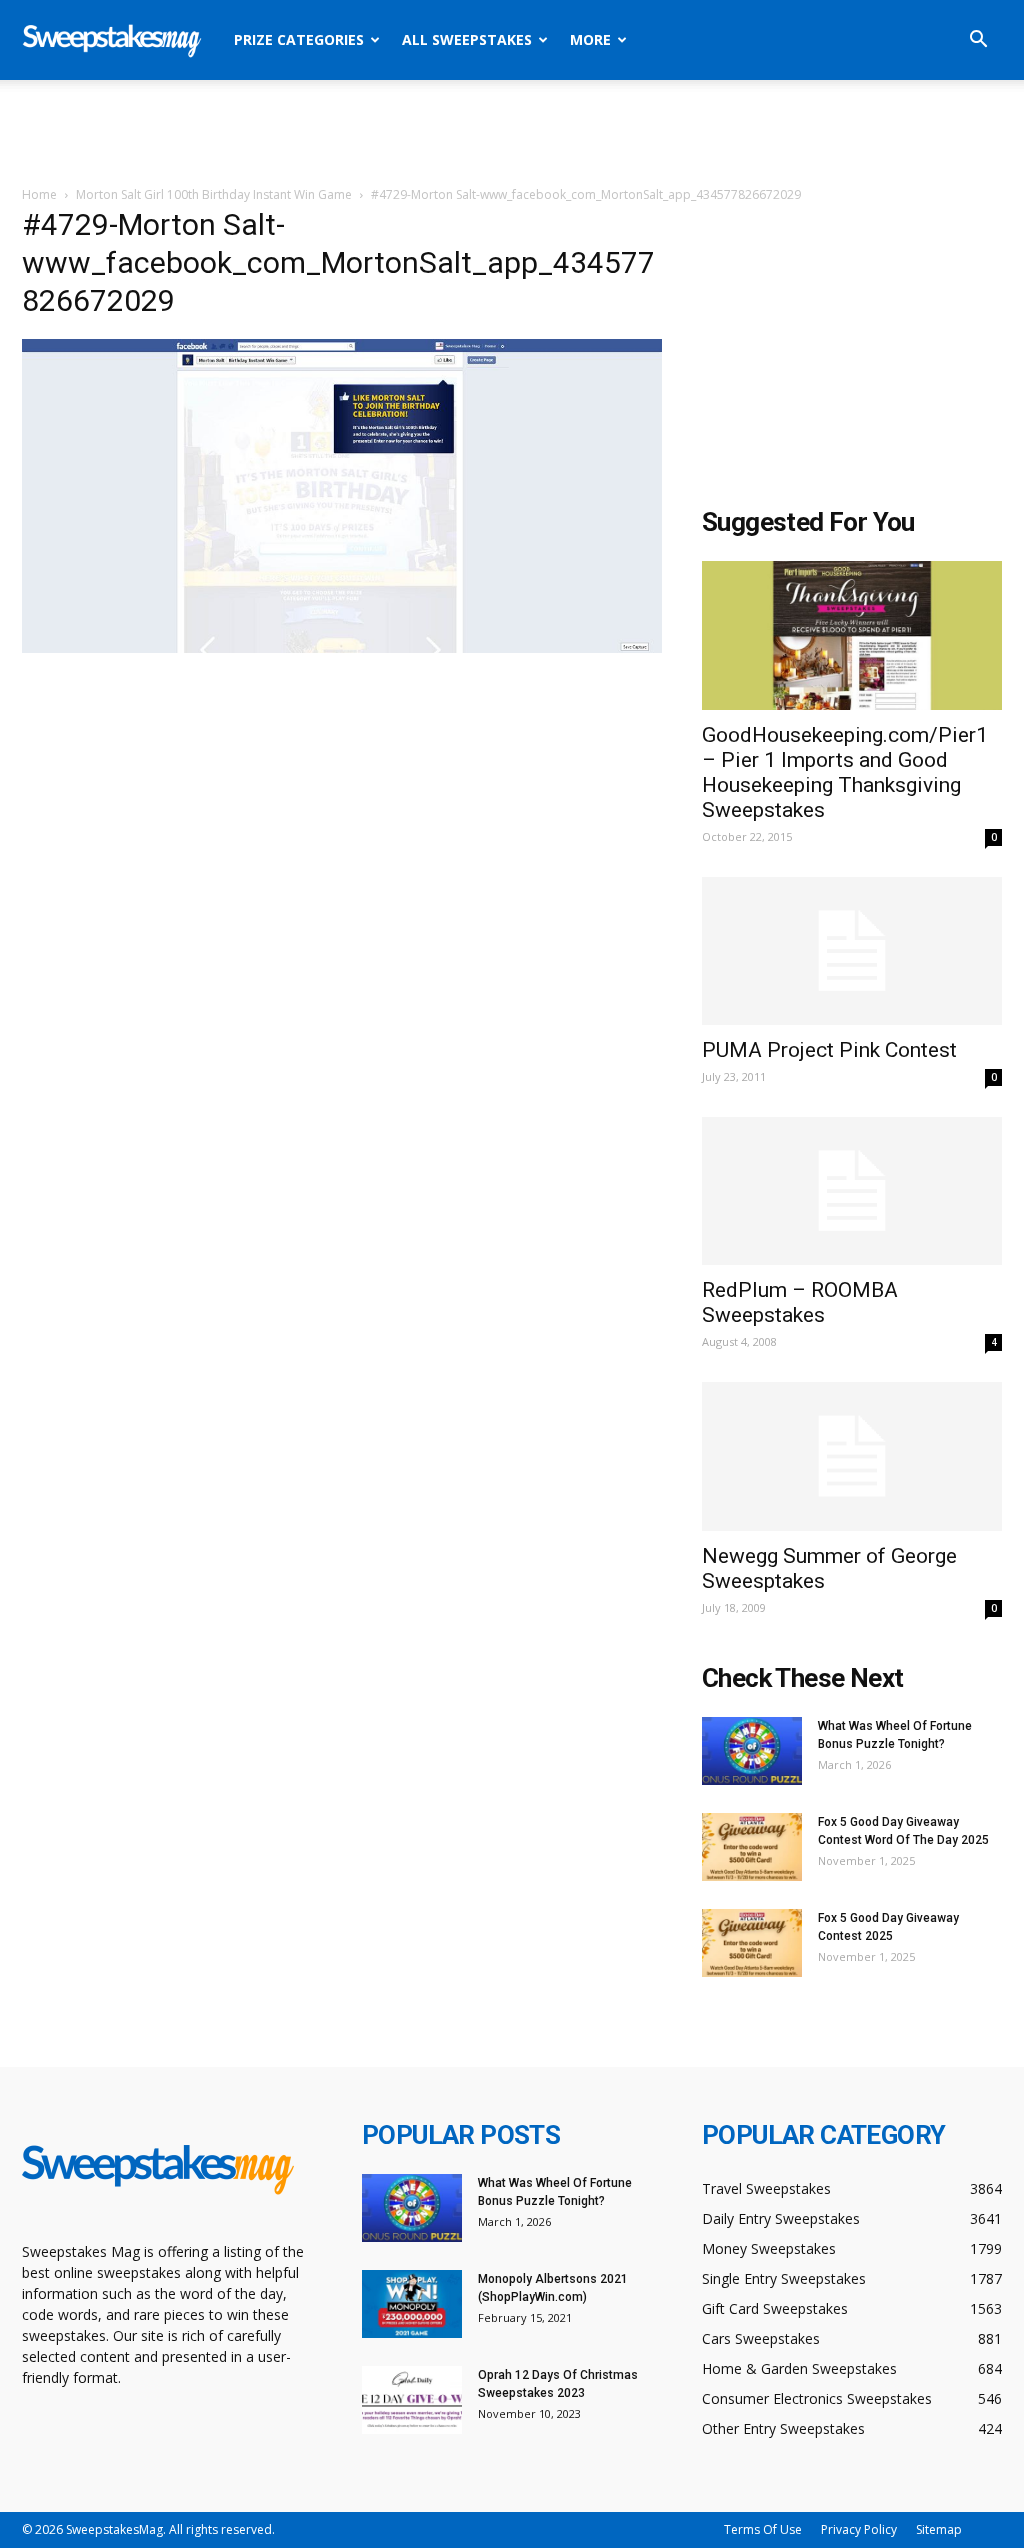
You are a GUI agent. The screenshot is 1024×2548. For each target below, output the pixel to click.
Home (39, 194)
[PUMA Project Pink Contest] (852, 951)
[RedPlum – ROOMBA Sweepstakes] (852, 1191)
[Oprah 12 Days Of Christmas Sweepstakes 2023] (412, 2400)
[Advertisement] (512, 134)
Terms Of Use (763, 2529)
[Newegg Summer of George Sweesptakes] (852, 1456)
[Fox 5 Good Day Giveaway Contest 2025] (752, 1943)
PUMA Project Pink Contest (829, 1050)
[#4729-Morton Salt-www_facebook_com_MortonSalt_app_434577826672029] (342, 648)
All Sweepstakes (467, 39)
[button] (978, 41)
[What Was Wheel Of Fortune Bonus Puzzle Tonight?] (752, 1751)
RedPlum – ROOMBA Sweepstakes (800, 1302)
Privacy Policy (859, 2529)
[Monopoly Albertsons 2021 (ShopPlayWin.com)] (412, 2304)
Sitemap (939, 2529)
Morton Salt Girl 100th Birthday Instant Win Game (214, 194)
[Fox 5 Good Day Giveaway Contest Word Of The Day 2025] (752, 1847)
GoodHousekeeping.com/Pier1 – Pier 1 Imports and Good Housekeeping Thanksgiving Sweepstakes (845, 772)
